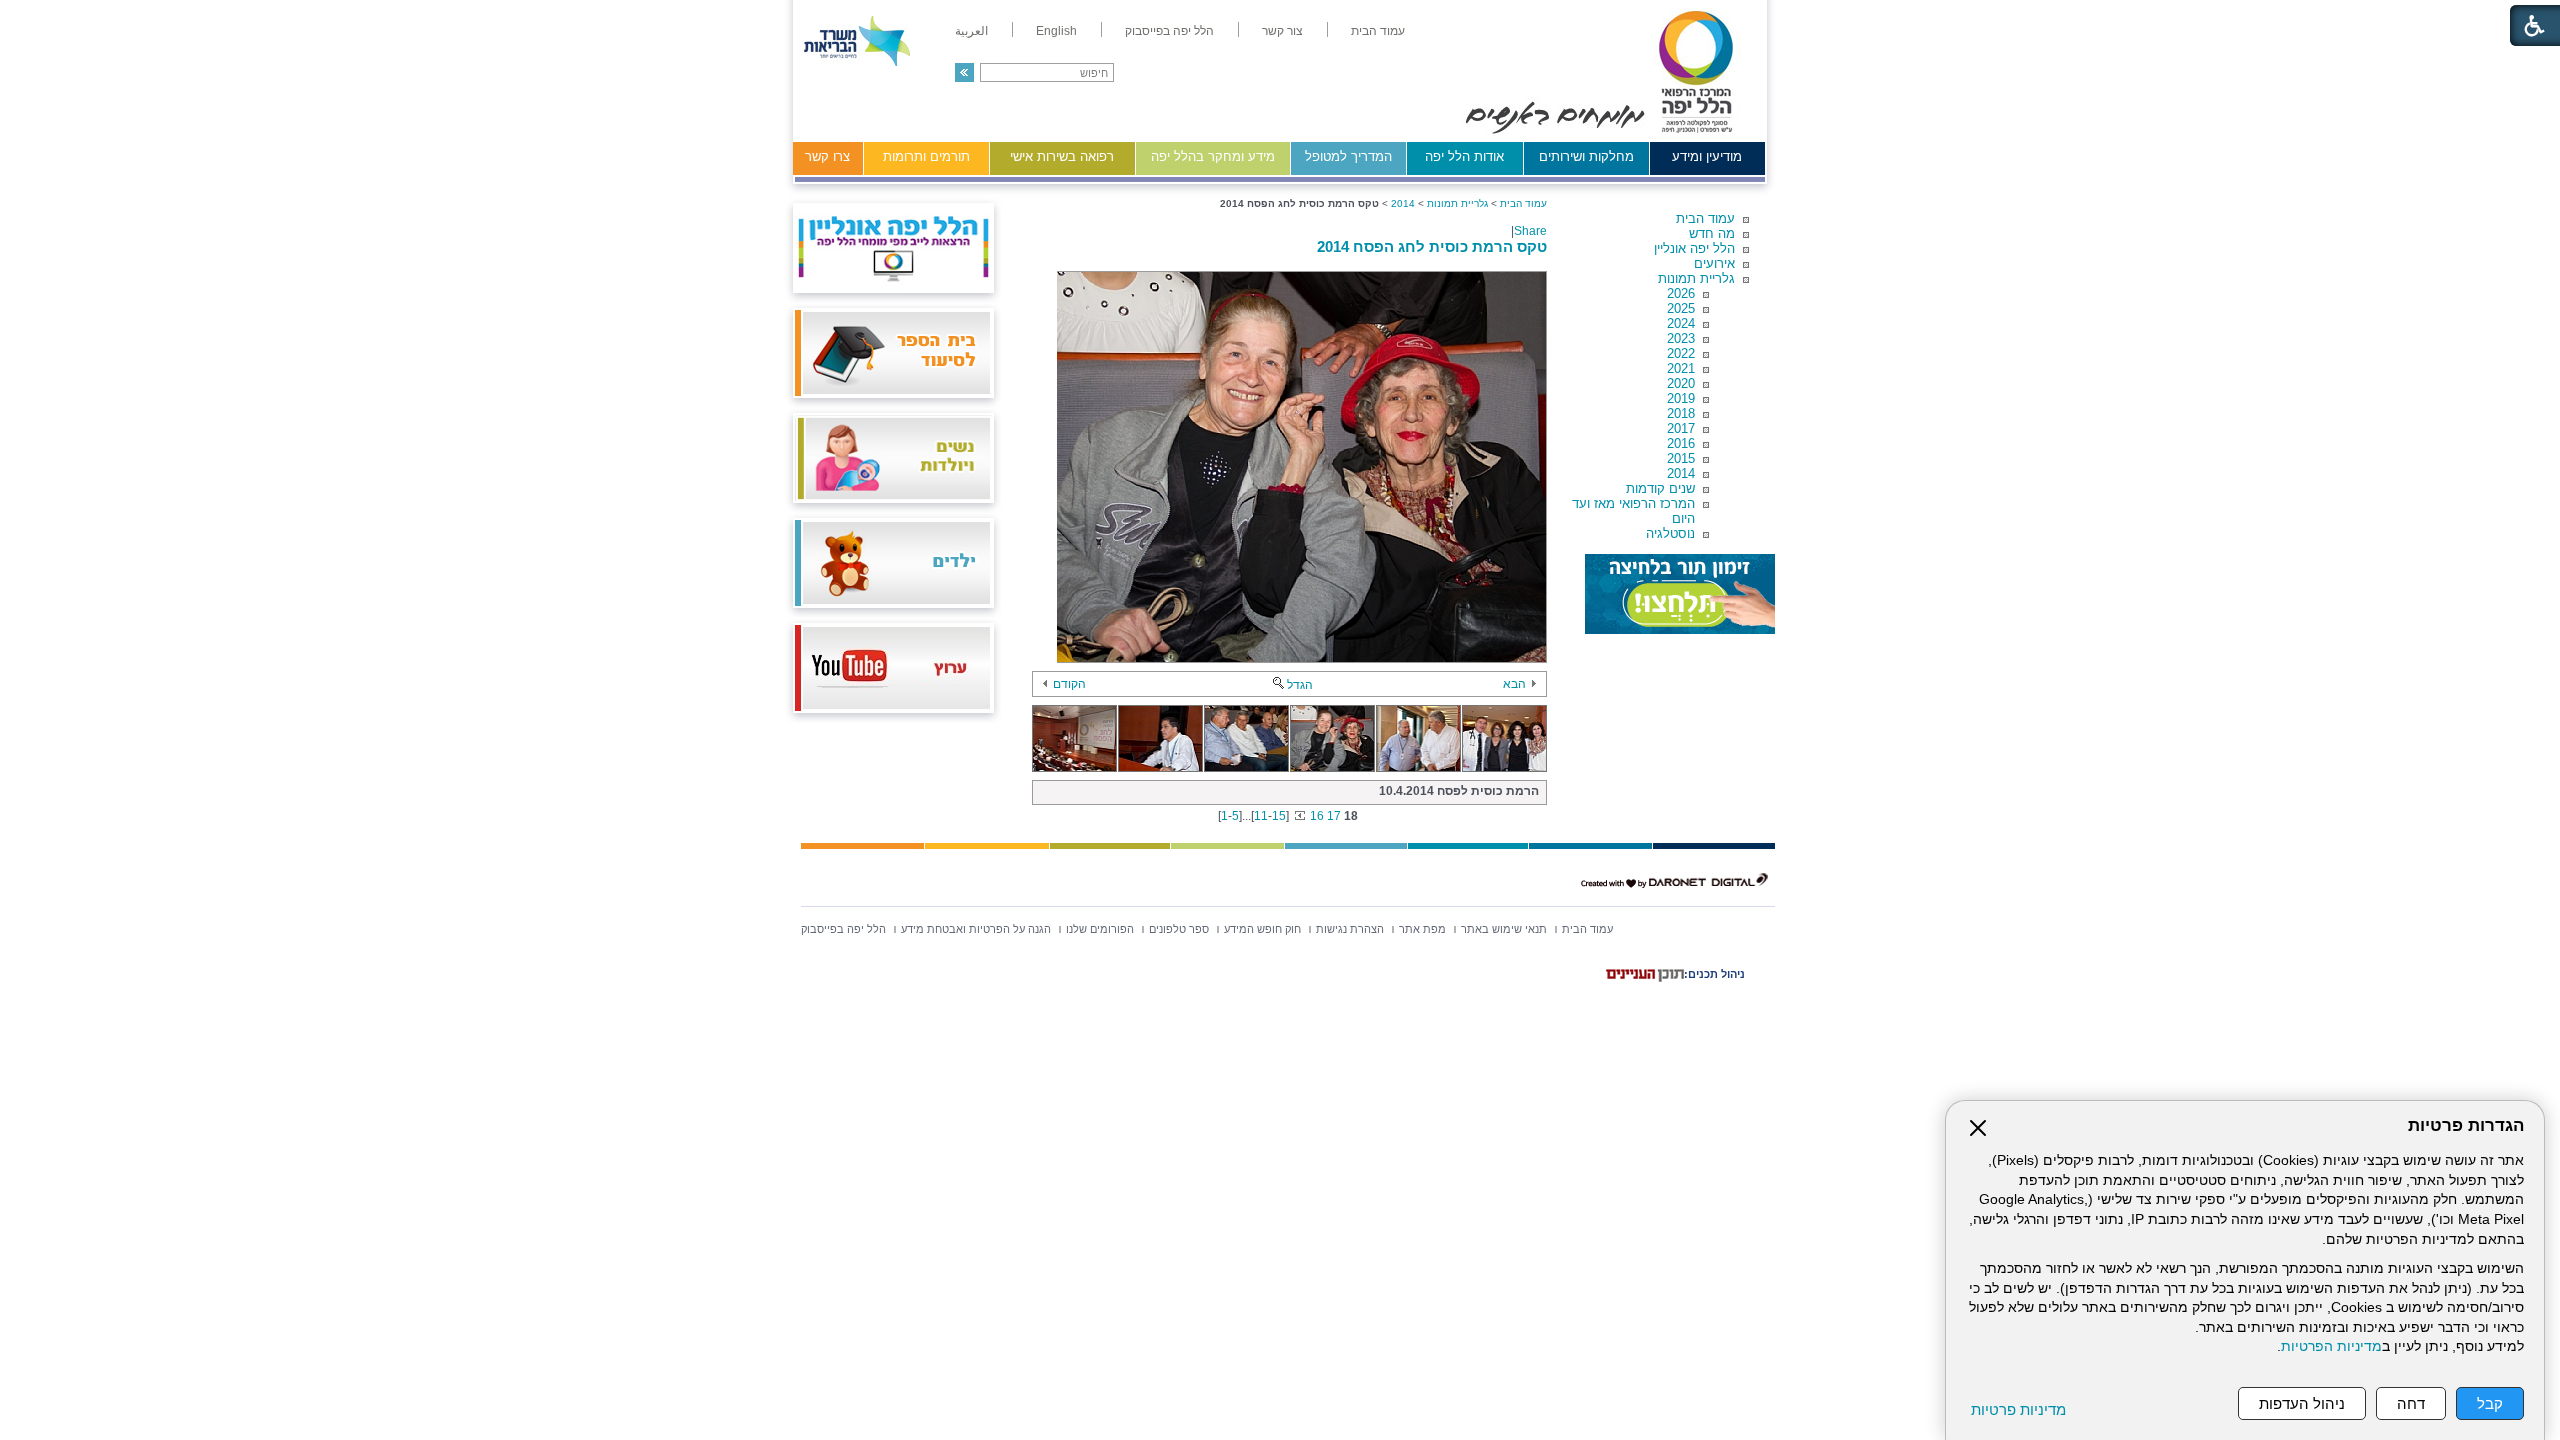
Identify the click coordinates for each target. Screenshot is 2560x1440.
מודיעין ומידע (1707, 156)
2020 (1681, 383)
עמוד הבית (1705, 218)
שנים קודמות (1660, 488)
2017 (1681, 428)
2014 (1681, 473)
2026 (1681, 293)
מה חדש (1712, 233)
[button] (964, 72)
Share (1530, 231)
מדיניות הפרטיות (2331, 1346)
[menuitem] (1378, 31)
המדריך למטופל (1348, 156)
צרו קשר (827, 156)
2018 (1681, 413)
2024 (1681, 323)
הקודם (1069, 684)
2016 (1681, 443)
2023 (1681, 338)
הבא (1514, 684)
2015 (1681, 458)
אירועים (1714, 263)
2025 (1681, 308)
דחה (2411, 1403)
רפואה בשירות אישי (1062, 156)
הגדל (1300, 685)
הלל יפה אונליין (1694, 248)
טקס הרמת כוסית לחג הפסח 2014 (1432, 246)
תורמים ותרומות (926, 156)
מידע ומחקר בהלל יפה (1213, 156)
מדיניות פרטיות (2018, 1409)
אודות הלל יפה (1464, 156)
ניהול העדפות (2302, 1403)
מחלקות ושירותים (1586, 156)
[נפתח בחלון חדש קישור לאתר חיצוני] (1680, 594)
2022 (1681, 353)
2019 (1681, 398)
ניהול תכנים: (1714, 974)
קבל (2490, 1403)
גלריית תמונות (1696, 278)
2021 (1681, 368)
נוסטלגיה (1670, 533)
